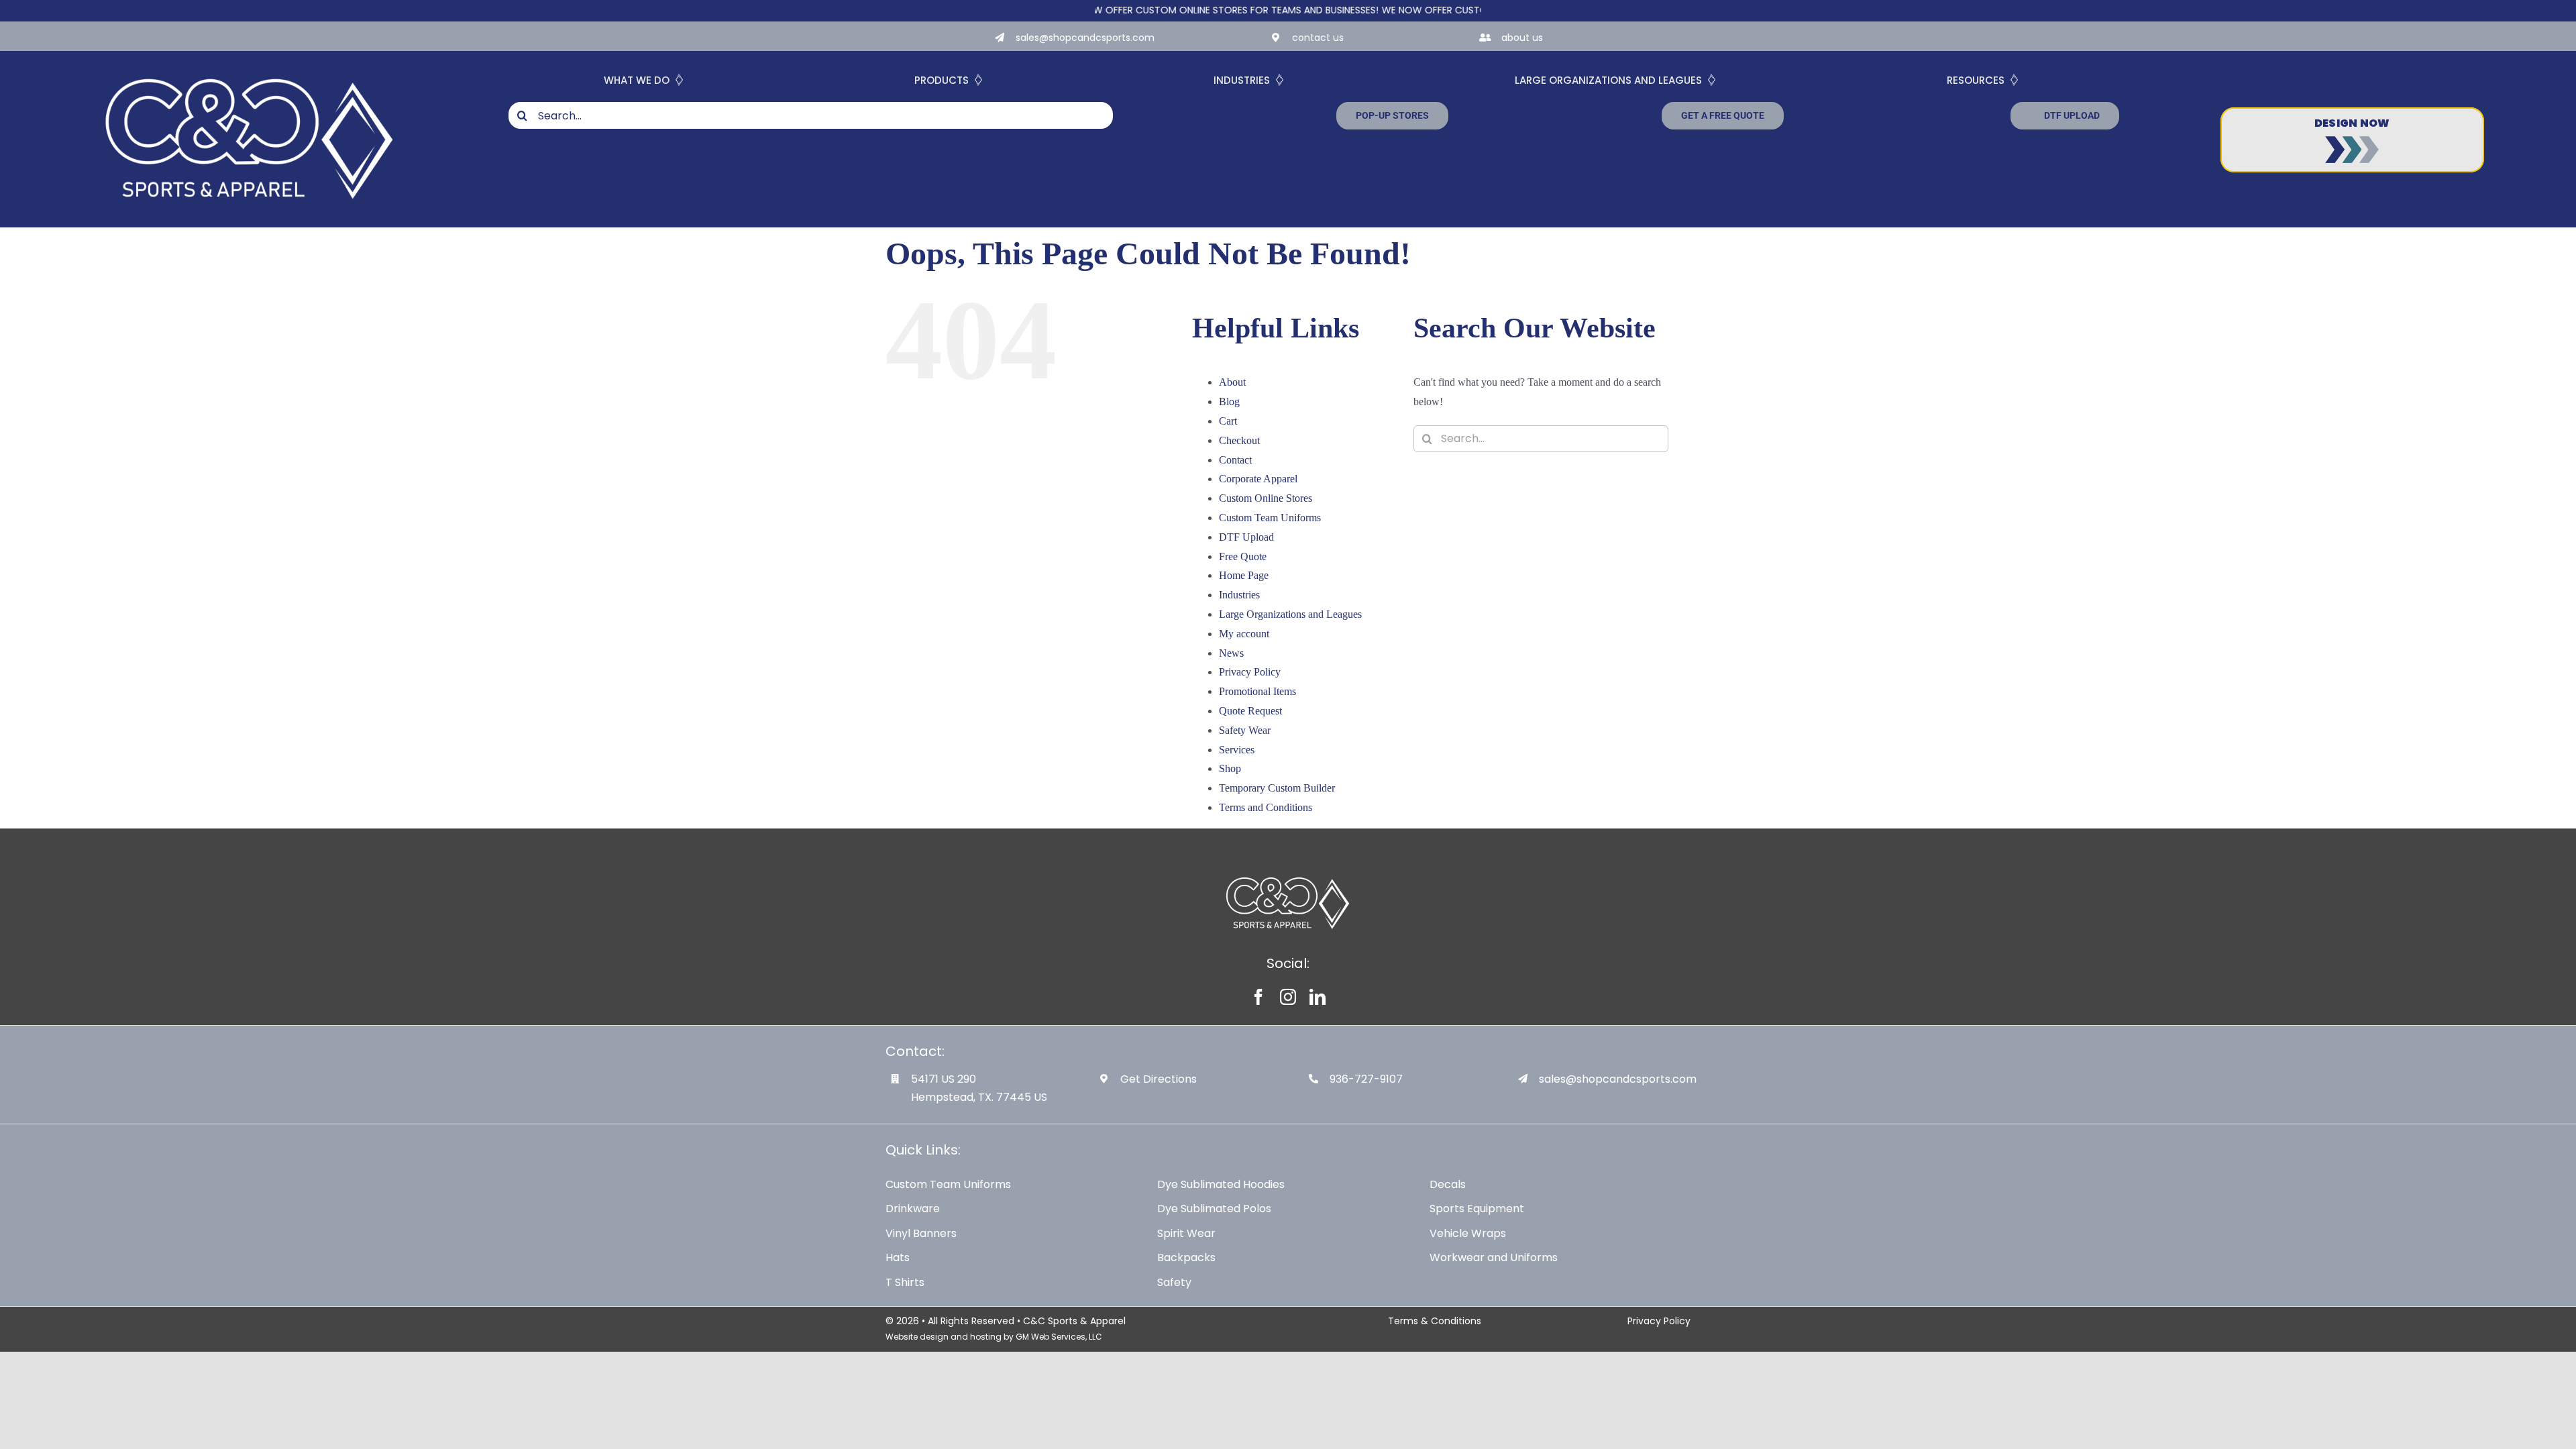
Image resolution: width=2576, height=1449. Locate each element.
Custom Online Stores (1266, 498)
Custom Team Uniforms (1270, 518)
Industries (1239, 595)
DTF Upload (1246, 537)
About (1232, 382)
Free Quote (1243, 556)
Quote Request (1250, 711)
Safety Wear (1245, 730)
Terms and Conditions (1266, 807)
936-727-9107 (1366, 1079)
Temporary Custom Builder (1277, 788)
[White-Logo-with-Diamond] (250, 65)
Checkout (1239, 440)
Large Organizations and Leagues (1290, 614)
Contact (1235, 460)
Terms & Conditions (1435, 1321)
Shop (1230, 768)
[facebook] (1258, 997)
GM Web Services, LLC (1059, 1337)
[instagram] (1288, 997)
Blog (1229, 401)
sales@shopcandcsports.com (1085, 38)
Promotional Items (1257, 691)
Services (1237, 750)
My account (1244, 634)
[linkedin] (1318, 997)
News (1231, 653)
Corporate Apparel (1258, 479)
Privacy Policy (1250, 672)
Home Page (1244, 575)
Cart (1228, 421)
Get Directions (1159, 1079)
